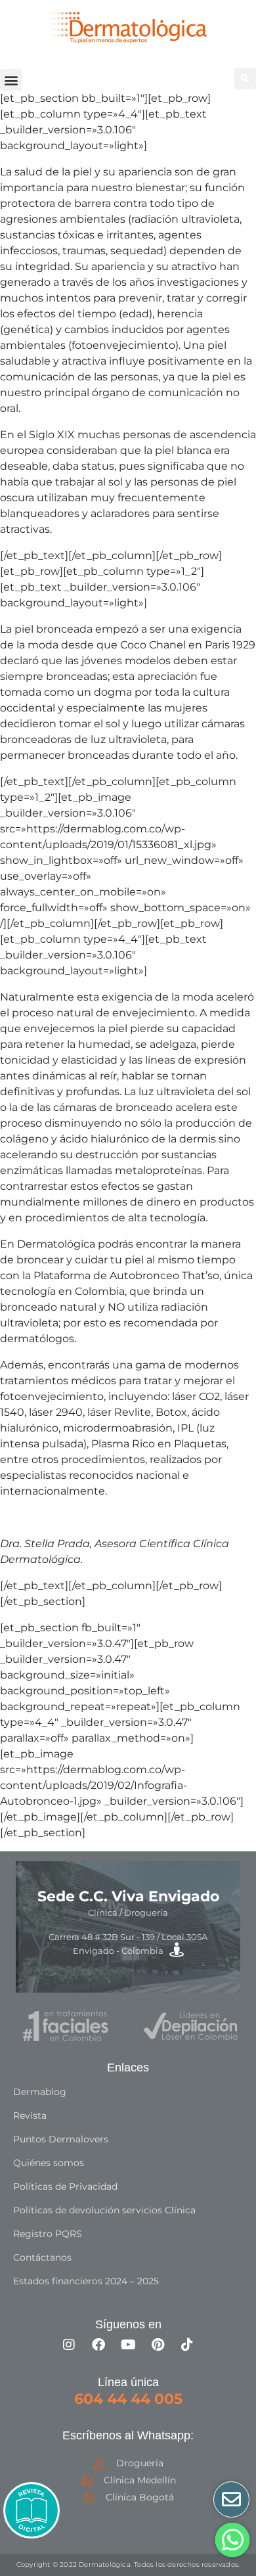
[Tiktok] (187, 2345)
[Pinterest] (158, 2345)
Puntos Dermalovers (61, 2139)
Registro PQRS (48, 2234)
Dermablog (40, 2092)
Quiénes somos (49, 2163)
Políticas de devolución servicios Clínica (104, 2210)
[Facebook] (98, 2345)
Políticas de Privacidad (65, 2186)
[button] (11, 80)
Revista (30, 2115)
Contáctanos (42, 2257)
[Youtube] (128, 2345)
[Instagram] (69, 2345)
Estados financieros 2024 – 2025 (86, 2281)
